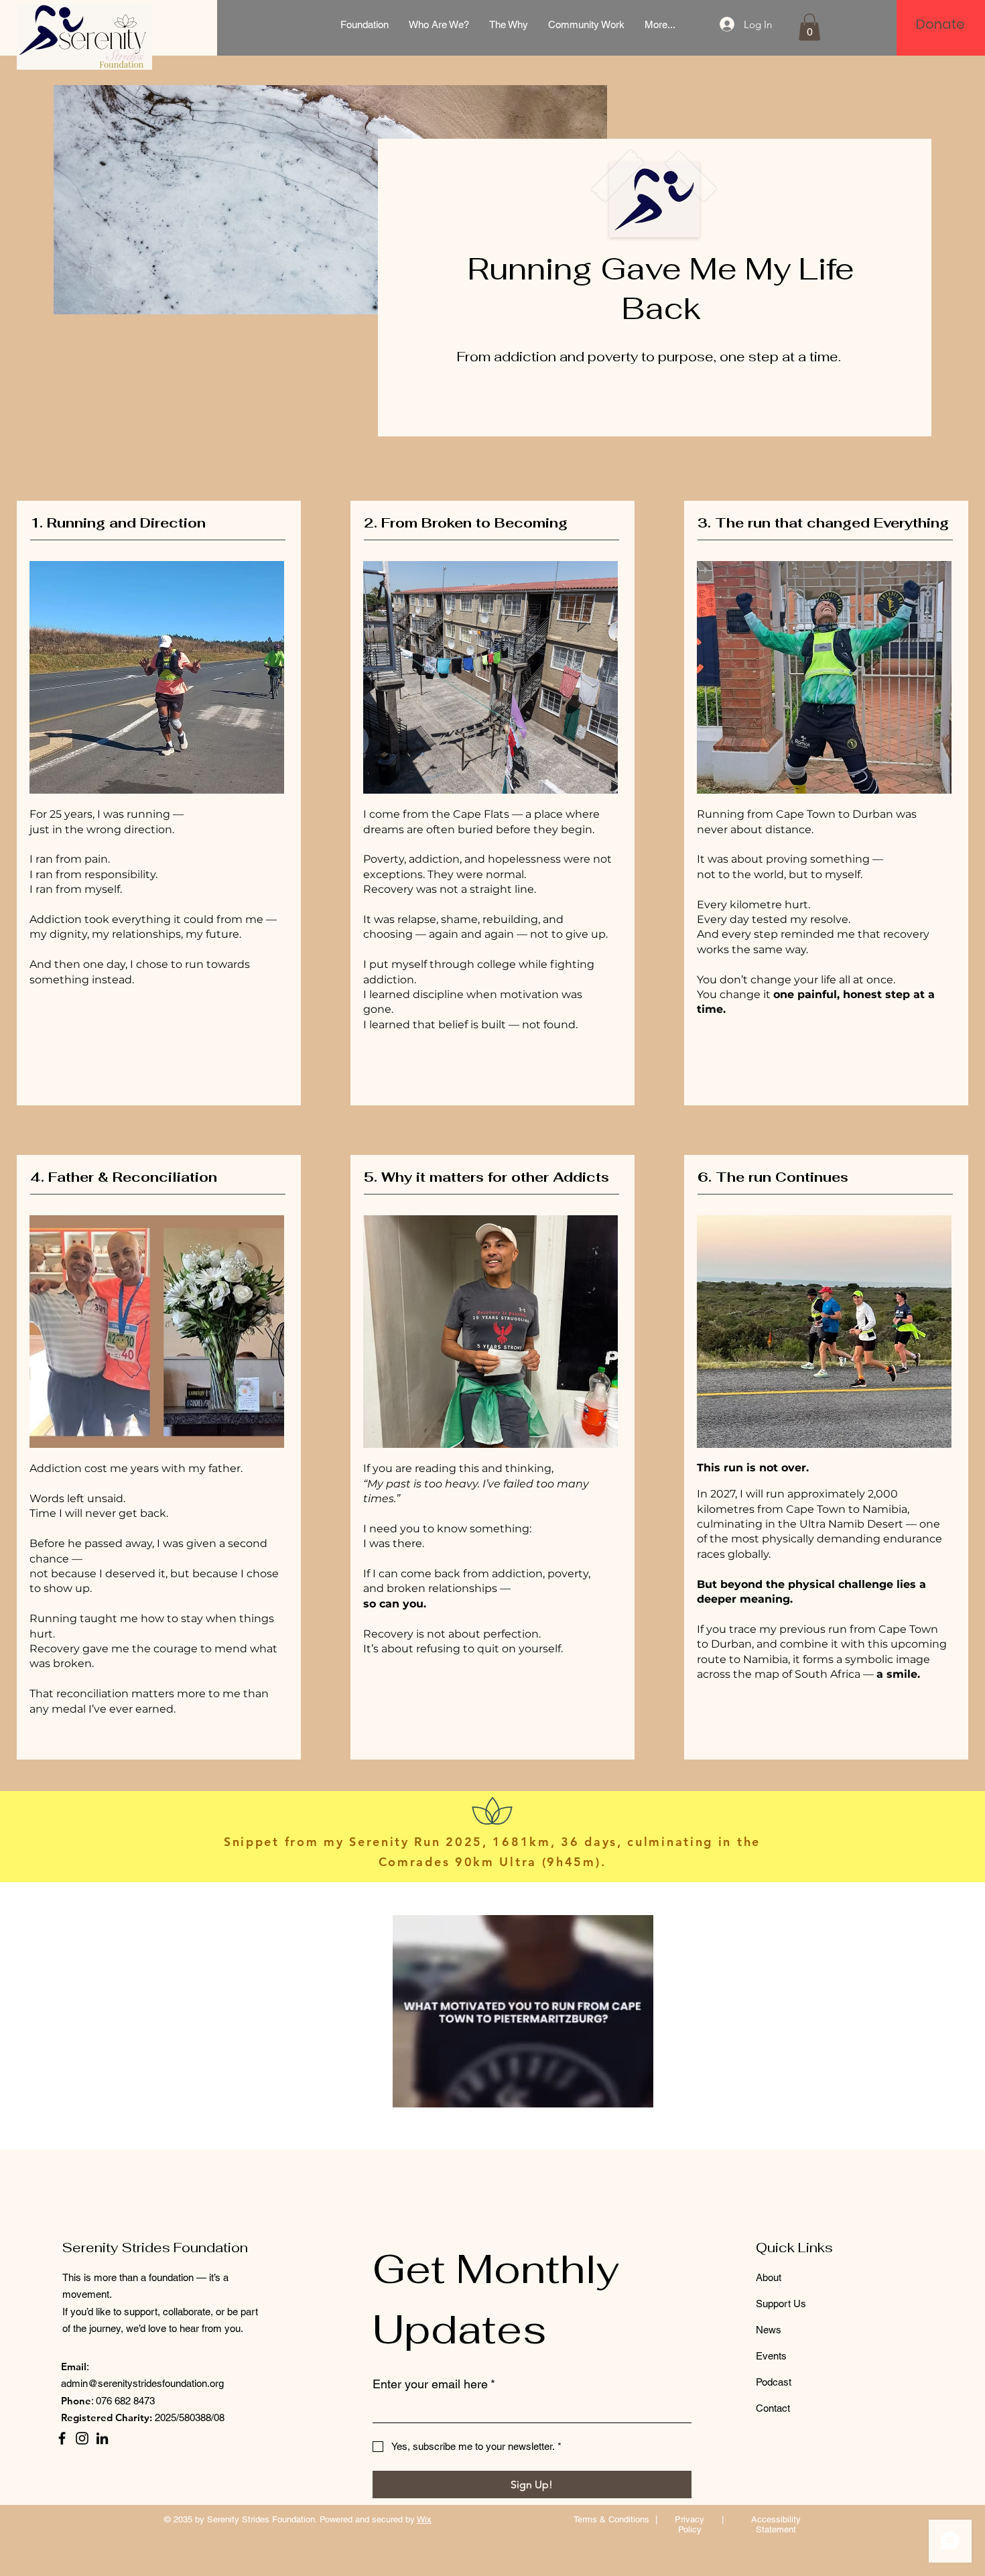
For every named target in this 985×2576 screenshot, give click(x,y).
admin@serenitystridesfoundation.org (142, 2383)
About (769, 2277)
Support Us (781, 2304)
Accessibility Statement (776, 2524)
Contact (773, 2408)
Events (771, 2356)
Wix (424, 2519)
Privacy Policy (689, 2524)
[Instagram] (82, 2438)
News (769, 2330)
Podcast (774, 2382)
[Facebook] (62, 2438)
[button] (809, 27)
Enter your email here (434, 2384)
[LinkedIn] (102, 2438)
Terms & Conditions (611, 2519)
